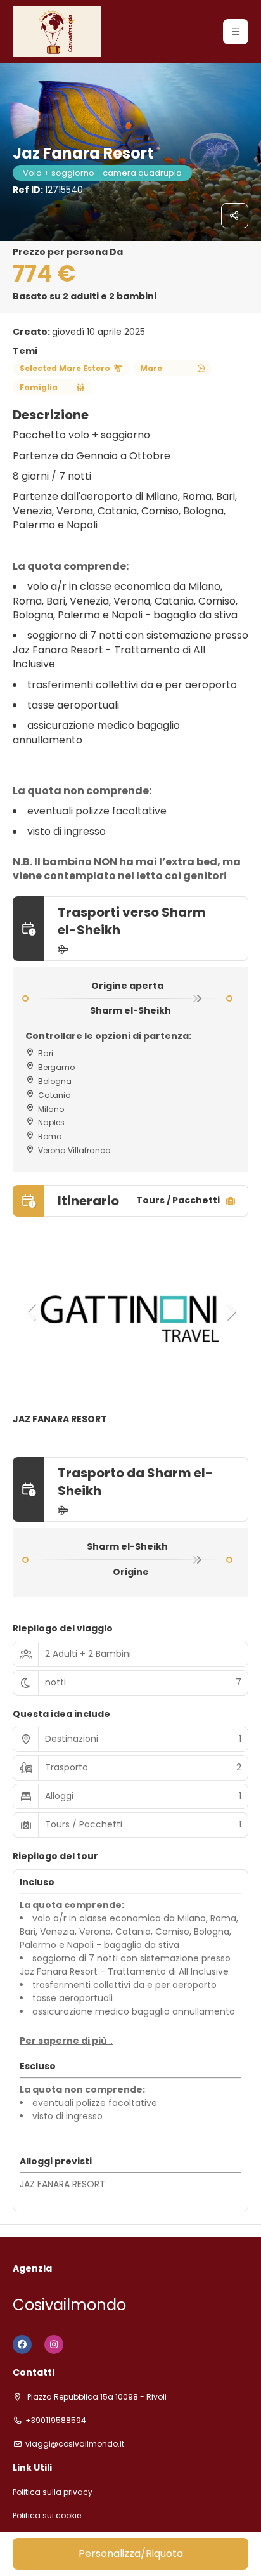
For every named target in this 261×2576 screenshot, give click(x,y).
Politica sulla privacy (53, 2492)
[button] (236, 32)
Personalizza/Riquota (131, 2553)
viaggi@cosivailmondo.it (75, 2444)
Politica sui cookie (47, 2516)
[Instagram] (54, 2344)
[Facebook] (22, 2344)
